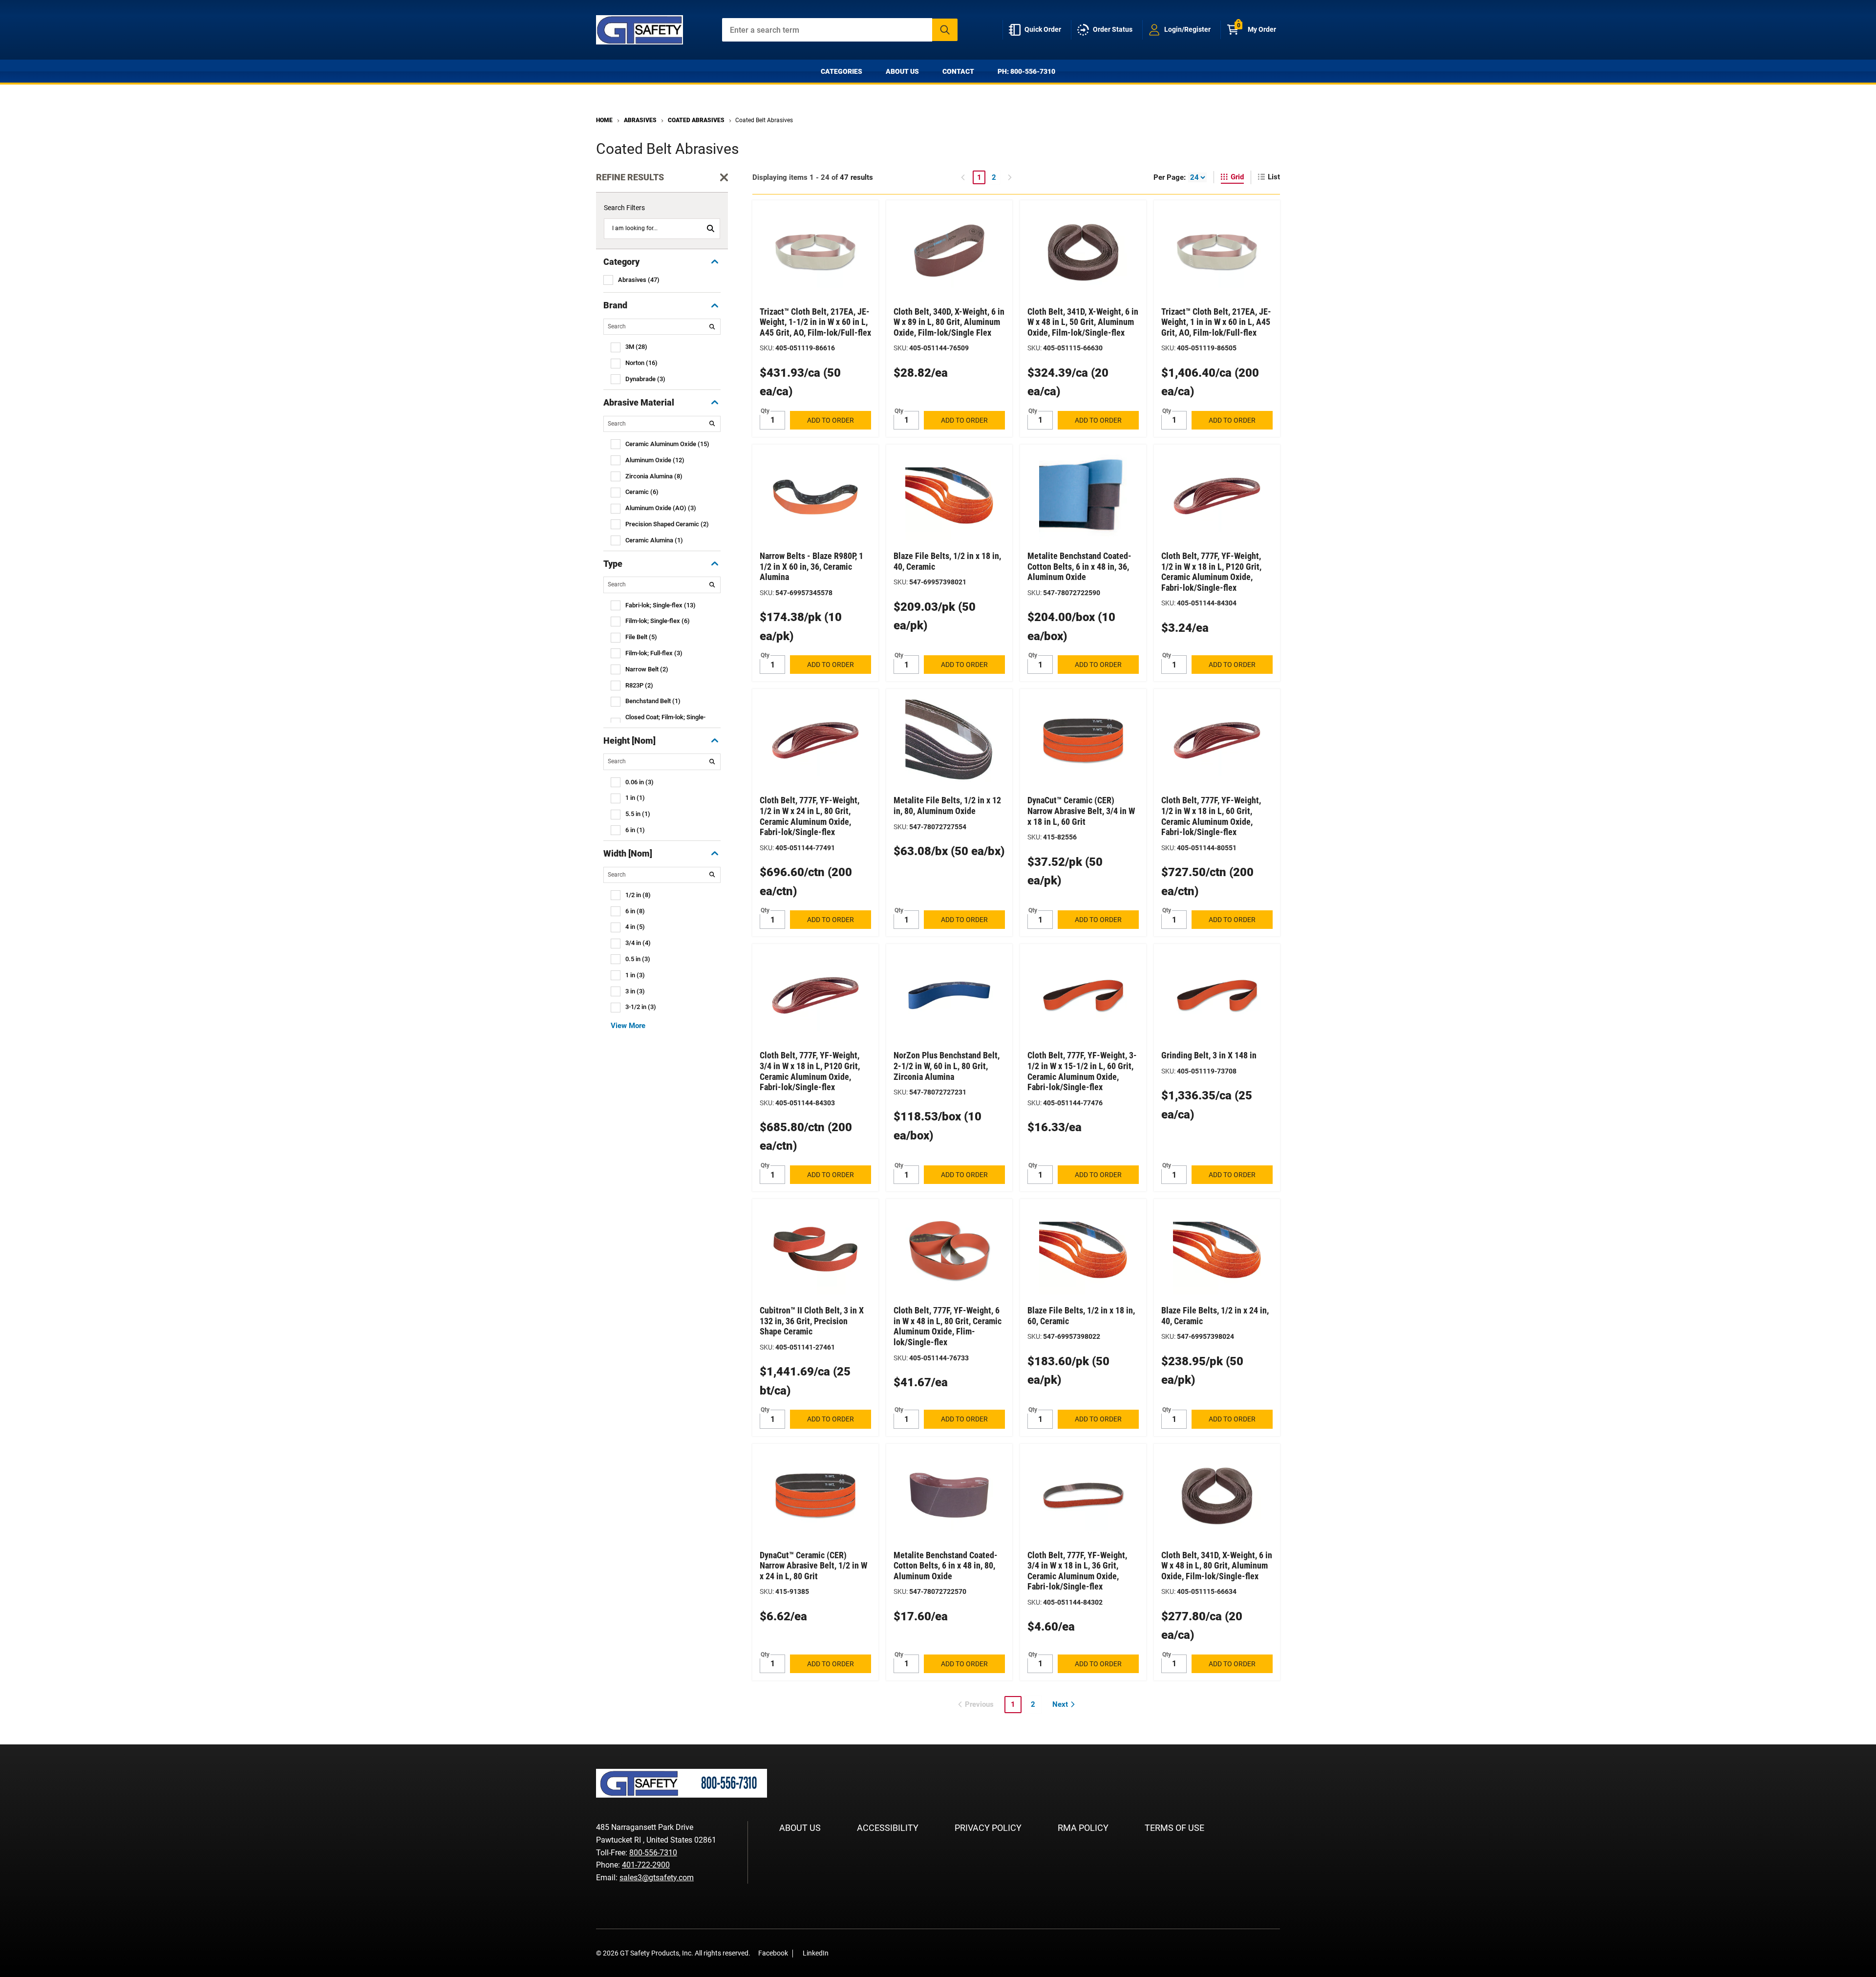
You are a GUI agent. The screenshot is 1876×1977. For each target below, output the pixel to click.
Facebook (773, 1953)
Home (604, 120)
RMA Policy (1083, 1828)
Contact (958, 71)
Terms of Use (1174, 1828)
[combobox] (840, 30)
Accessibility (888, 1828)
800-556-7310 (653, 1853)
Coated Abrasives (696, 120)
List (1274, 177)
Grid (1237, 177)
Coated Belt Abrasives (764, 120)
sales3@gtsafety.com (657, 1878)
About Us (902, 71)
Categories (842, 71)
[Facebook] (841, 1953)
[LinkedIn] (856, 1953)
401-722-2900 (646, 1865)
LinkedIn (816, 1953)
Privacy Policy (988, 1828)
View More (628, 1026)
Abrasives (640, 120)
